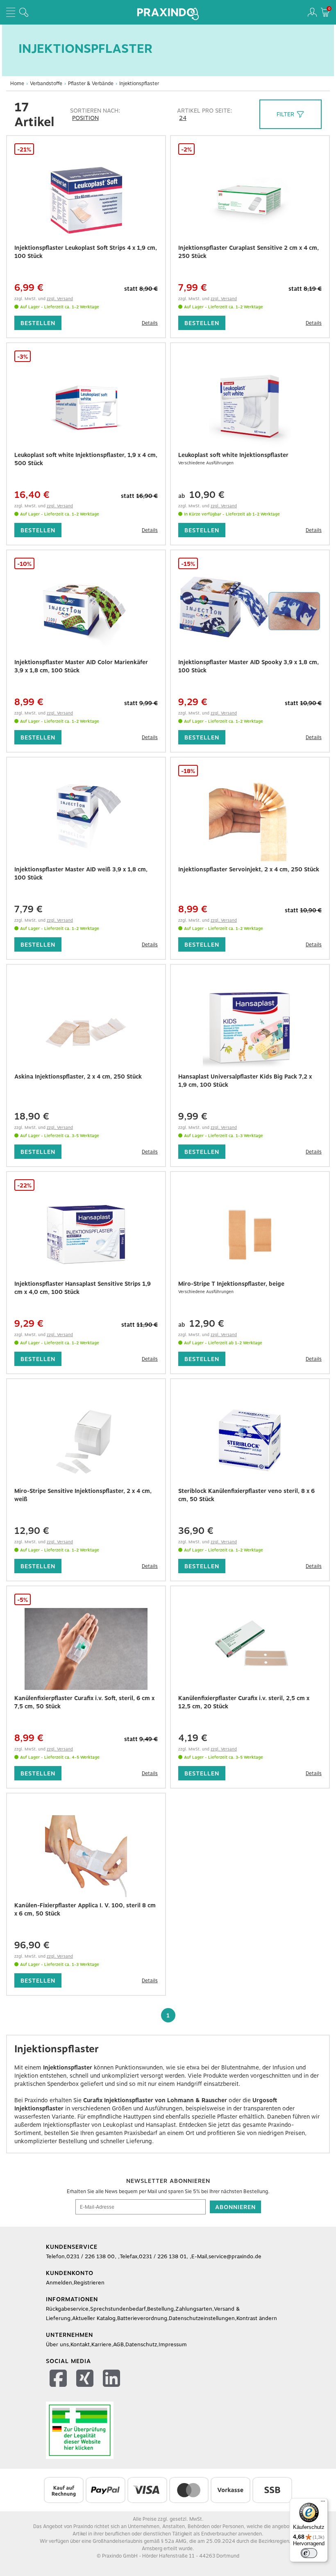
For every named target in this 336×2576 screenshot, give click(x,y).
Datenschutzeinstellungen (202, 2318)
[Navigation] (11, 12)
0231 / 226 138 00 (91, 2256)
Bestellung (160, 2309)
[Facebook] (59, 2380)
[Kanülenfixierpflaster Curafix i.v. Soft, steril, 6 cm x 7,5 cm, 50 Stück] (86, 1649)
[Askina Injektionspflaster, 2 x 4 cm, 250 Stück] (86, 1027)
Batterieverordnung (142, 2318)
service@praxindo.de (235, 2256)
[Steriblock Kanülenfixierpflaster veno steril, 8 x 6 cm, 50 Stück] (250, 1442)
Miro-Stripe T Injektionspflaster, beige (231, 1284)
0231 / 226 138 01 (163, 2256)
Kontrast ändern (257, 2318)
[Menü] (323, 2503)
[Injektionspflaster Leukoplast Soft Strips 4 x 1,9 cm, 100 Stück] (86, 199)
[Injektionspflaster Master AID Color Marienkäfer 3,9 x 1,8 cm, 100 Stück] (86, 613)
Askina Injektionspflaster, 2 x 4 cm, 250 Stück (78, 1077)
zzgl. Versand (60, 299)
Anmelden (59, 2283)
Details (150, 323)
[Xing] (86, 2380)
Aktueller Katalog (94, 2318)
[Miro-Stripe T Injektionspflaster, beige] (250, 1235)
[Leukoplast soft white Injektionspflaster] (250, 406)
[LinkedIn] (112, 2380)
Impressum (173, 2344)
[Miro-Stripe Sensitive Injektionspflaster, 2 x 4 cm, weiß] (86, 1442)
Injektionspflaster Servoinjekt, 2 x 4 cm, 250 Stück (249, 869)
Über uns (57, 2344)
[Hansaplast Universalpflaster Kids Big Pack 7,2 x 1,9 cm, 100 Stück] (250, 1027)
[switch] (309, 2553)
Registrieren (89, 2283)
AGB (118, 2344)
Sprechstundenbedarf (118, 2309)
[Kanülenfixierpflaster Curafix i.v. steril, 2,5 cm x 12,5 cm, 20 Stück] (250, 1649)
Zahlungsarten (194, 2309)
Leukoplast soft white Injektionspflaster (233, 455)
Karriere (101, 2344)
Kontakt (80, 2344)
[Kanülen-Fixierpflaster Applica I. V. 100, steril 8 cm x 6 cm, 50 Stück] (86, 1856)
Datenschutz (141, 2344)
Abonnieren (235, 2207)
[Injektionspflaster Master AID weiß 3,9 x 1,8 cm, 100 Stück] (86, 820)
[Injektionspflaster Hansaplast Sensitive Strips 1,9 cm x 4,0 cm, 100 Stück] (86, 1235)
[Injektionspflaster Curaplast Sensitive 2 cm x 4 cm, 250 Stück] (250, 199)
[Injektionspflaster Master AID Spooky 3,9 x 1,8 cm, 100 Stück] (250, 613)
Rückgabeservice (67, 2309)
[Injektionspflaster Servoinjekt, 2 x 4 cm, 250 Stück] (250, 820)
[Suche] (24, 12)
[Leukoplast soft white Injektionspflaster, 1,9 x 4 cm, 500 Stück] (86, 406)
